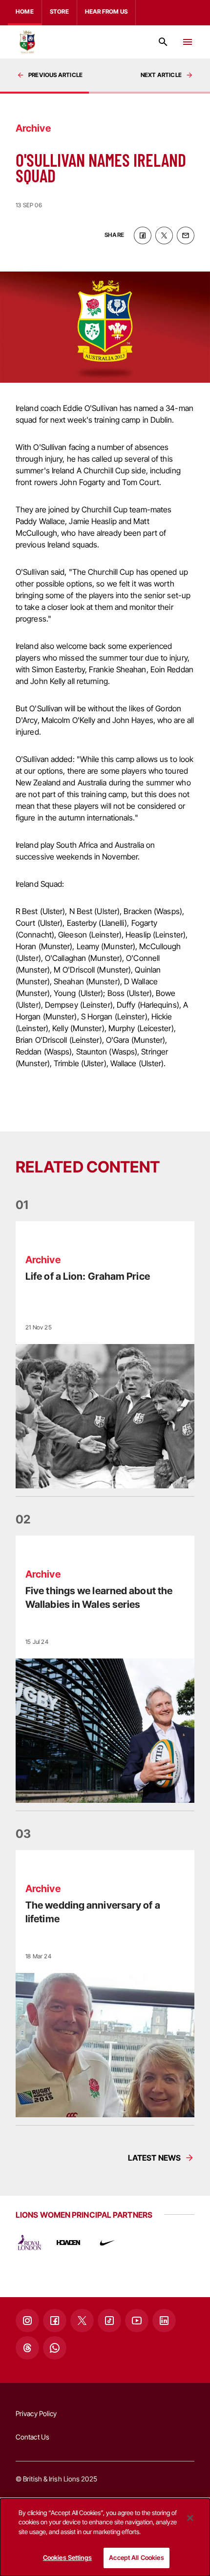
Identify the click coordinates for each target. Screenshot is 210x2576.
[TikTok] (109, 2321)
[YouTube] (137, 2321)
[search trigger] (163, 42)
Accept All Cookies (136, 2557)
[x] (164, 235)
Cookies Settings (67, 2557)
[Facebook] (55, 2321)
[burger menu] (188, 42)
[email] (186, 235)
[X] (82, 2321)
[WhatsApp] (55, 2348)
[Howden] (68, 2243)
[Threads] (27, 2348)
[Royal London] (29, 2243)
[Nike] (107, 2243)
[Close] (190, 2518)
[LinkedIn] (164, 2321)
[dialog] (105, 2537)
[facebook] (143, 235)
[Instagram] (27, 2321)
